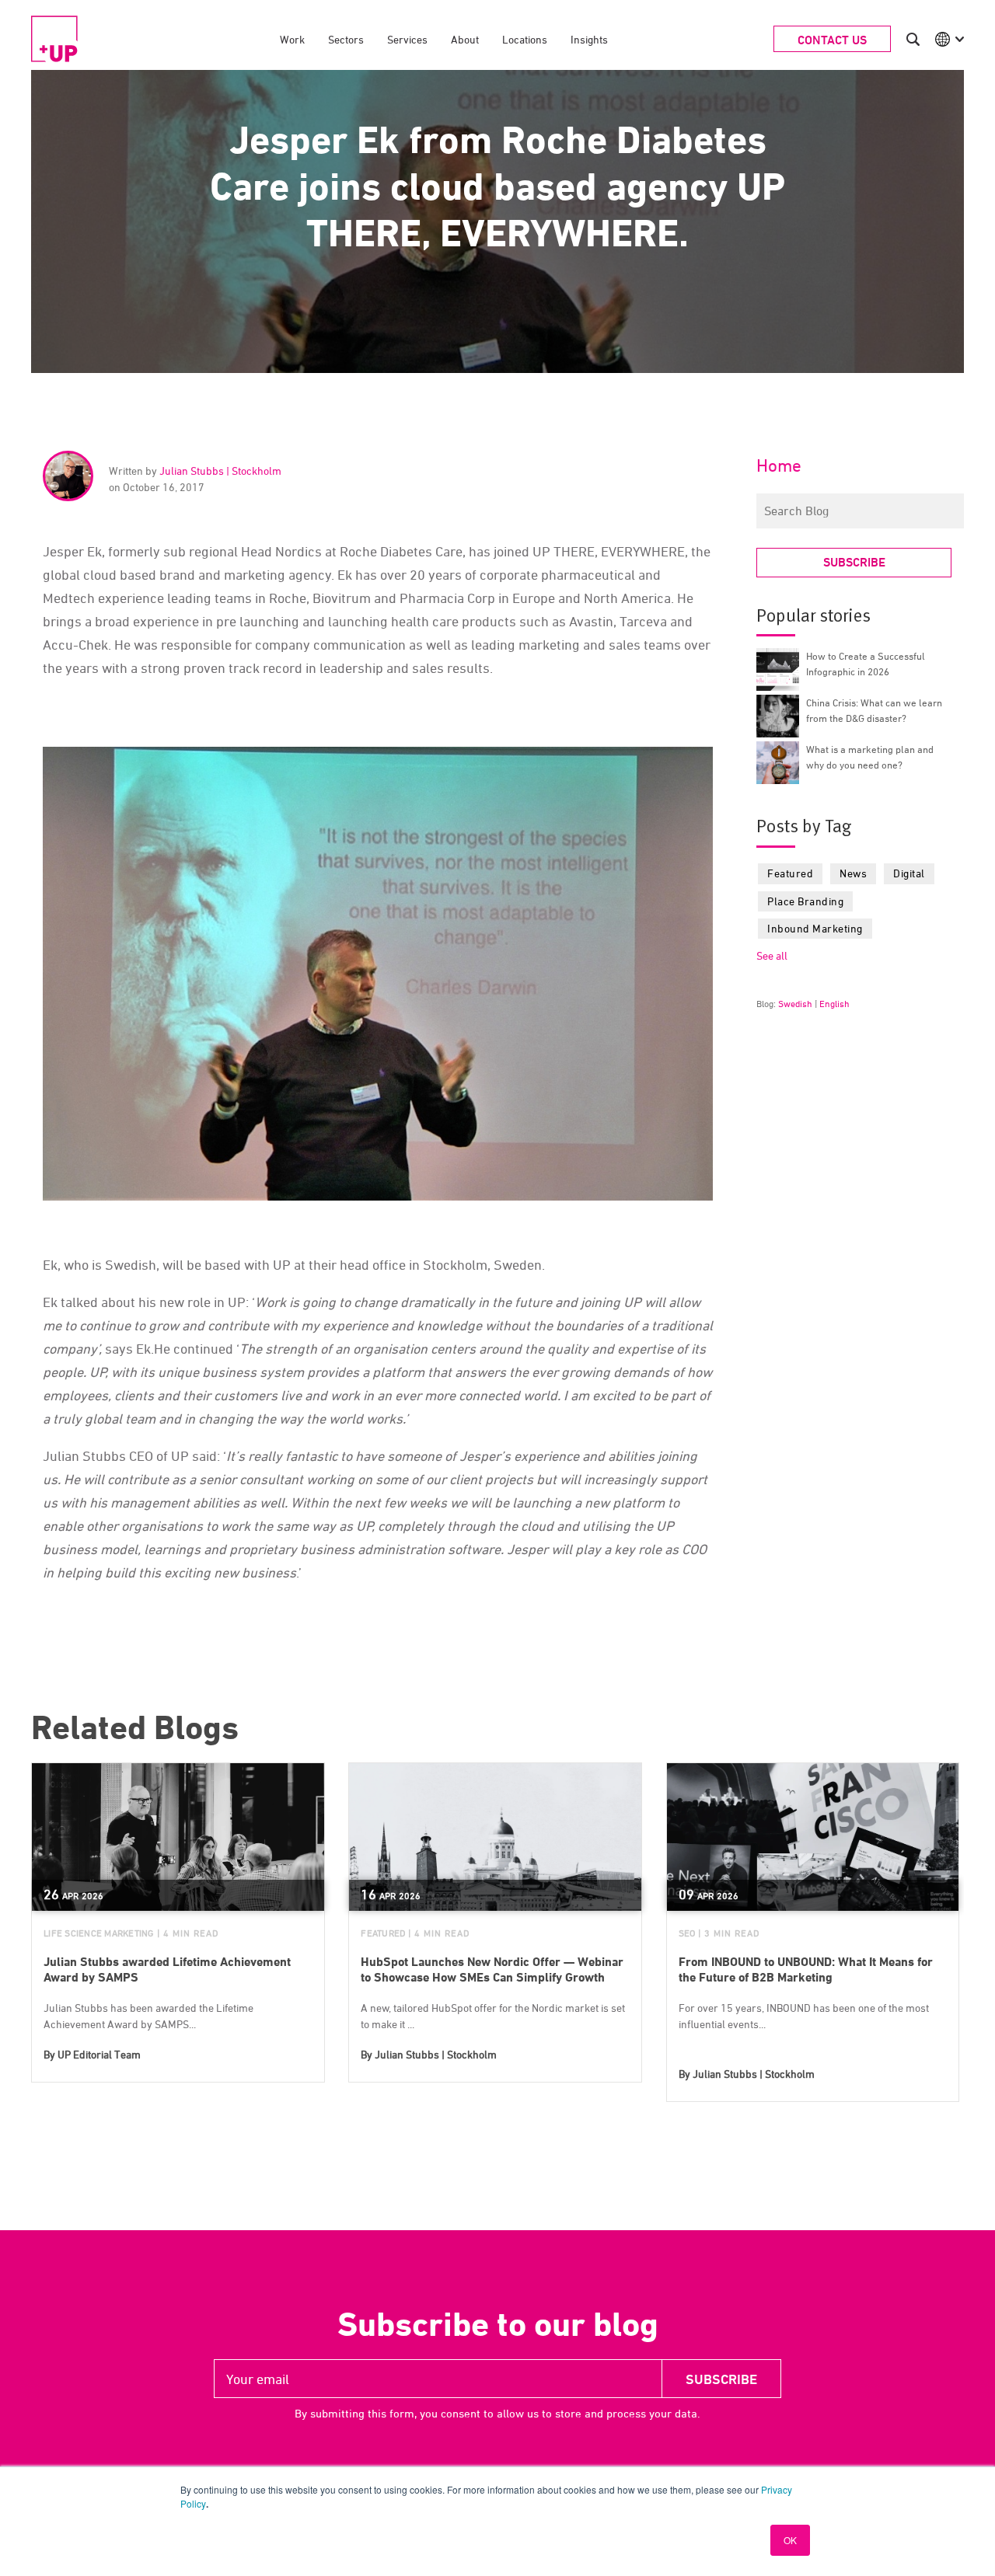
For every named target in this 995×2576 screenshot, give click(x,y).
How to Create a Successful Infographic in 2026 (866, 664)
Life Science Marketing (99, 1933)
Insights (589, 39)
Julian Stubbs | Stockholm (220, 471)
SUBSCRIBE (854, 562)
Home (779, 465)
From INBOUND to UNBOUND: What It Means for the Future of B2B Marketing (806, 1969)
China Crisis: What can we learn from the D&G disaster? (874, 710)
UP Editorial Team (99, 2054)
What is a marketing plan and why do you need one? (870, 757)
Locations (525, 39)
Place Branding (805, 901)
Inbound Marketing (815, 928)
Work (292, 39)
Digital (909, 873)
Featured (790, 873)
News (853, 873)
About (465, 39)
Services (407, 39)
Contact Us (832, 40)
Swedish (795, 1004)
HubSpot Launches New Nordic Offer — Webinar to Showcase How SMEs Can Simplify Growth (492, 1969)
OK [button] (790, 2540)
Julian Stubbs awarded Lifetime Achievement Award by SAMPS (167, 1969)
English (834, 1004)
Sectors (346, 39)
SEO (687, 1933)
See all (772, 955)
